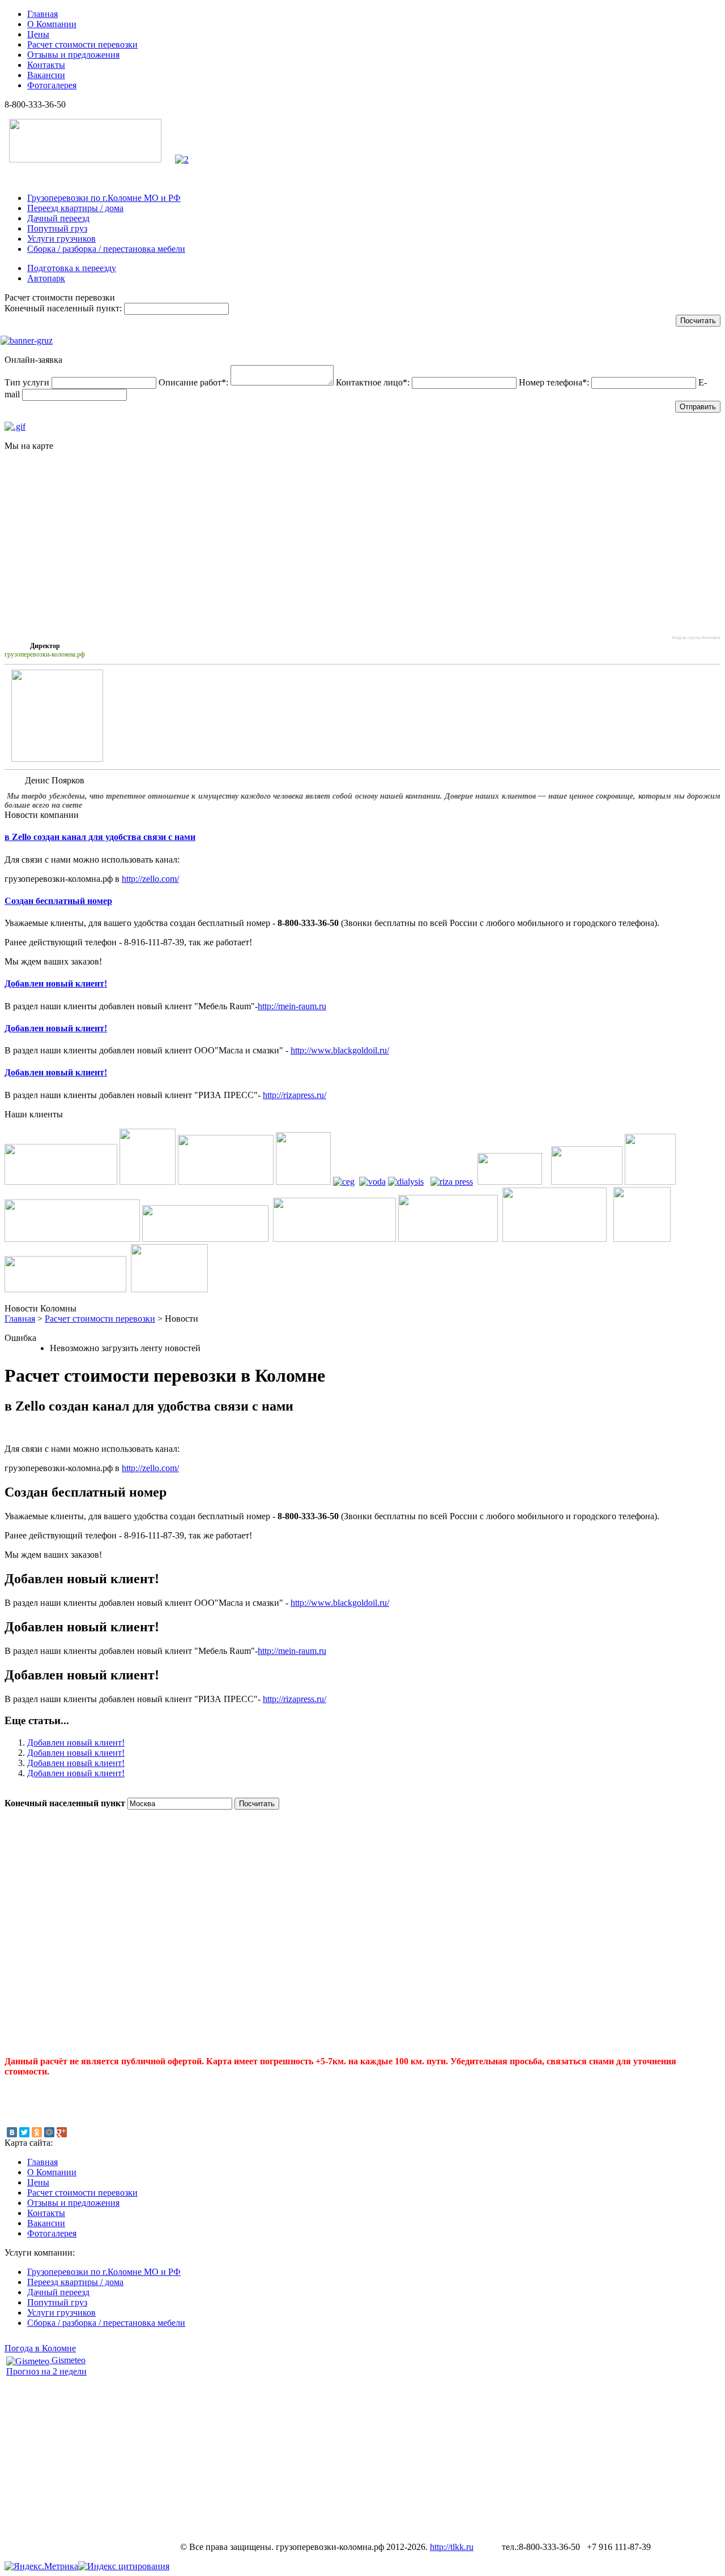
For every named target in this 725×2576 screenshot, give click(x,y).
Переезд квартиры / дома (75, 208)
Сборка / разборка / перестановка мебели (106, 249)
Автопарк (46, 278)
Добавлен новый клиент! (56, 983)
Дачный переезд (58, 218)
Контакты (46, 65)
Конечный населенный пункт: (63, 308)
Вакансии (46, 75)
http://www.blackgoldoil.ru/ (340, 1050)
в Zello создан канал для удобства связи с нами (100, 837)
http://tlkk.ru (452, 2547)
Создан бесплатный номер (58, 901)
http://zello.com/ (150, 879)
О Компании (52, 24)
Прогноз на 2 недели (46, 2371)
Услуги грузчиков (61, 239)
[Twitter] (24, 2132)
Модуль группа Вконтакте (696, 638)
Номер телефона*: (554, 382)
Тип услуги (27, 382)
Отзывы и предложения (73, 55)
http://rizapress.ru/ (295, 1095)
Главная (42, 14)
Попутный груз (57, 228)
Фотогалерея (52, 85)
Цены (38, 34)
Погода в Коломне (40, 2348)
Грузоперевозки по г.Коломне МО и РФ (104, 198)
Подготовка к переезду (72, 268)
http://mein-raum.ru (292, 1006)
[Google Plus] (62, 2132)
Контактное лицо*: (373, 382)
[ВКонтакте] (12, 2132)
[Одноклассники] (37, 2132)
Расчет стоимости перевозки (82, 44)
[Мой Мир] (49, 2132)
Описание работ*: (193, 382)
